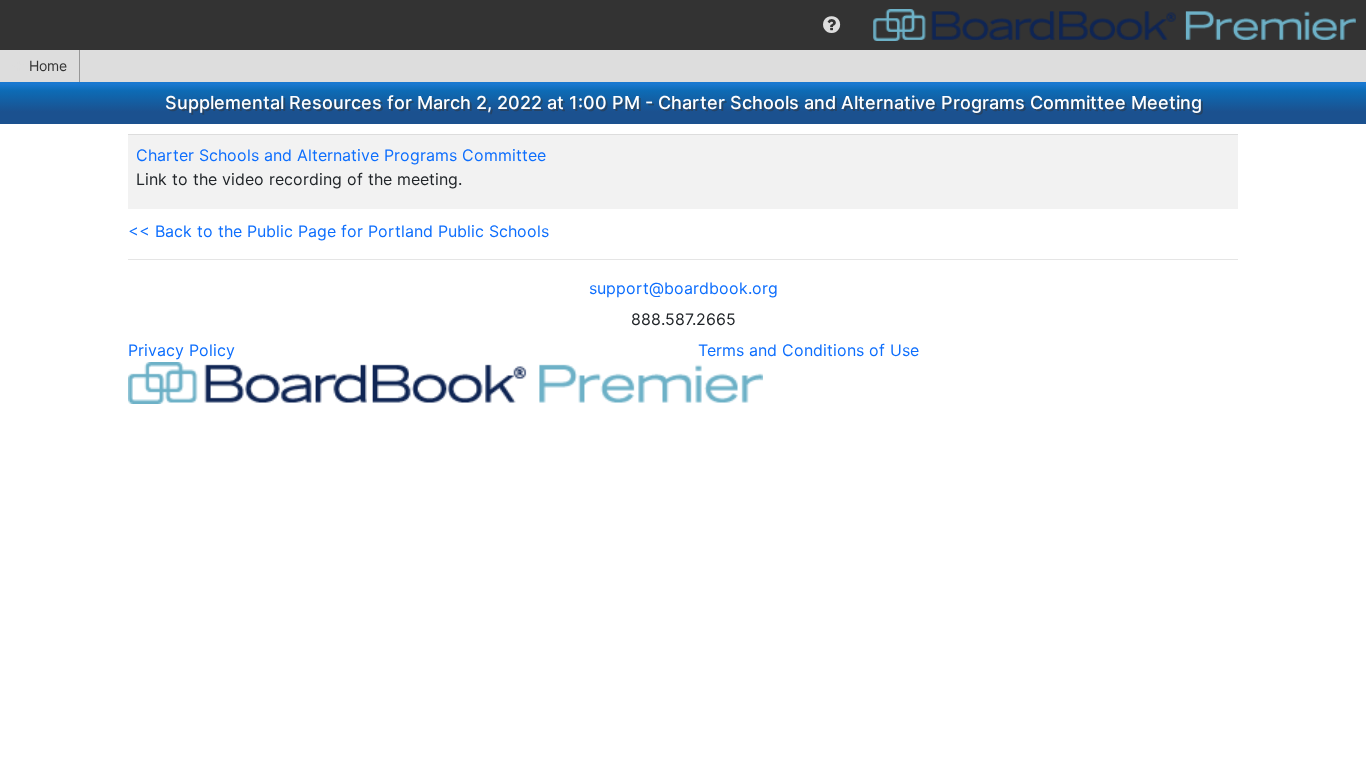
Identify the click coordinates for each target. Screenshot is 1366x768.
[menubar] (683, 25)
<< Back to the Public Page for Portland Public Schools (338, 231)
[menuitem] (831, 25)
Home (48, 65)
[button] (831, 25)
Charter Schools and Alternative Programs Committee (341, 155)
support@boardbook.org (683, 288)
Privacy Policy (181, 350)
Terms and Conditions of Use (808, 350)
